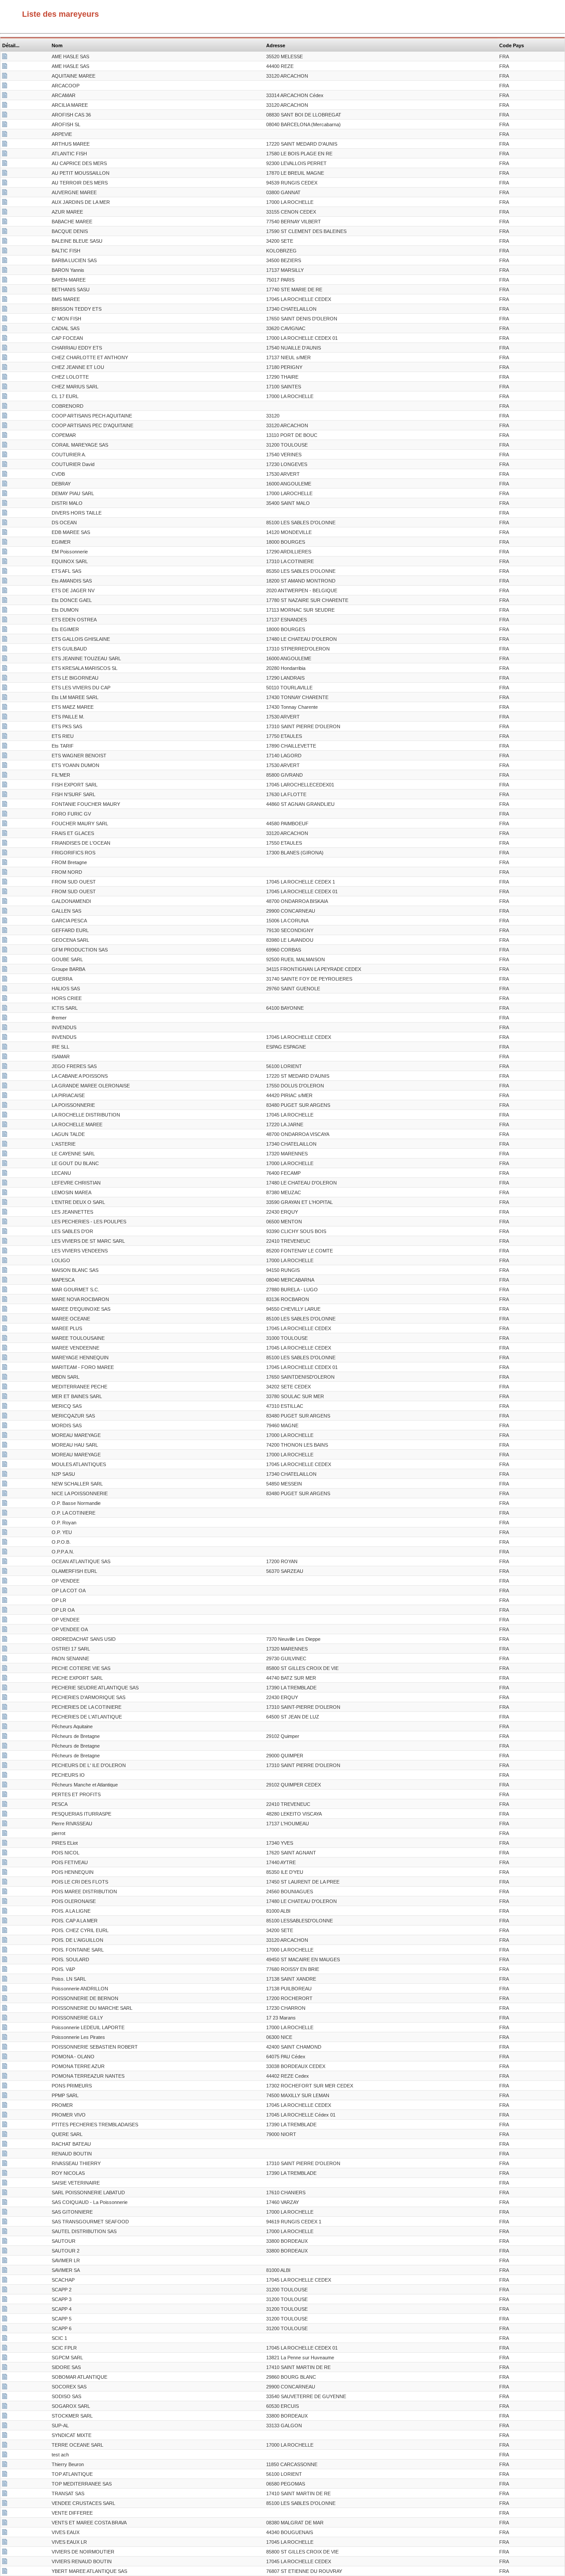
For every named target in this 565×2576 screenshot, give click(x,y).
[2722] (5, 164)
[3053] (5, 2310)
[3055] (5, 2329)
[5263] (5, 1242)
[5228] (5, 290)
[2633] (5, 300)
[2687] (5, 2504)
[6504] (5, 174)
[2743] (5, 1184)
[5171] (5, 2252)
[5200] (5, 2446)
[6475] (5, 1397)
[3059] (5, 1057)
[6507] (5, 1310)
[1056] (5, 1640)
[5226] (5, 1300)
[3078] (5, 1553)
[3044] (5, 650)
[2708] (5, 485)
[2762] (5, 1252)
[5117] (5, 2456)
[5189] (5, 77)
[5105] (5, 504)
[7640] (5, 718)
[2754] (5, 271)
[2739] (5, 1077)
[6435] (5, 1261)
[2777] (5, 378)
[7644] (5, 960)
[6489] (5, 2009)
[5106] (5, 1922)
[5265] (5, 2213)
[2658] (5, 1718)
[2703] (5, 2533)
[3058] (5, 1009)
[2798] (5, 2436)
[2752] (5, 747)
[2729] (5, 1426)
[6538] (5, 572)
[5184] (5, 2426)
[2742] (5, 951)
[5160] (5, 329)
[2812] (5, 1737)
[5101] (5, 135)
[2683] (5, 931)
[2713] (5, 543)
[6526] (5, 1669)
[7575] (5, 601)
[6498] (5, 1164)
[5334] (5, 1970)
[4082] (5, 1504)
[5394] (5, 1980)
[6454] (5, 2358)
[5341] (5, 1931)
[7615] (5, 1494)
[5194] (5, 1378)
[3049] (5, 1824)
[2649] (5, 1708)
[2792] (5, 1766)
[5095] (5, 776)
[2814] (5, 1727)
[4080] (5, 1582)
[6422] (5, 261)
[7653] (5, 417)
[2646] (5, 1465)
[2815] (5, 1621)
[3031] (5, 1349)
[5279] (5, 57)
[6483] (5, 1213)
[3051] (5, 2290)
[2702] (5, 980)
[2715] (5, 2368)
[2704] (5, 2388)
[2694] (5, 1407)
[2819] (5, 1514)
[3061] (5, 1116)
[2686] (5, 1320)
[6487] (5, 2232)
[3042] (5, 2087)
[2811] (5, 426)
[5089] (5, 2261)
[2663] (5, 96)
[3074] (5, 1747)
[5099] (5, 86)
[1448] (5, 2514)
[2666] (5, 834)
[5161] (5, 232)
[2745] (5, 2174)
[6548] (5, 2203)
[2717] (5, 1358)
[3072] (5, 1815)
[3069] (5, 1786)
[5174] (5, 1290)
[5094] (5, 669)
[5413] (5, 1475)
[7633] (5, 1912)
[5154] (5, 2339)
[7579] (5, 2038)
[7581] (5, 553)
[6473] (5, 1203)
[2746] (5, 145)
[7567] (5, 805)
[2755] (5, 455)
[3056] (5, 698)
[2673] (5, 1679)
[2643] (5, 1329)
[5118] (5, 1941)
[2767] (5, 727)
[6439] (5, 242)
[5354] (5, 1096)
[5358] (5, 67)
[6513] (5, 116)
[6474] (5, 1271)
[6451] (5, 2116)
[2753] (5, 2164)
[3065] (5, 2184)
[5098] (5, 1543)
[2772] (5, 154)
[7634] (5, 222)
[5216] (5, 1572)
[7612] (5, 1485)
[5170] (5, 824)
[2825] (5, 1533)
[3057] (5, 252)
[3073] (5, 921)
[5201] (5, 2077)
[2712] (5, 339)
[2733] (5, 1446)
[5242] (5, 310)
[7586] (5, 387)
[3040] (5, 912)
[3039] (5, 1174)
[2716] (5, 844)
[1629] (5, 1591)
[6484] (5, 679)
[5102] (5, 1523)
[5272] (5, 2485)
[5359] (5, 349)
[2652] (5, 2562)
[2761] (5, 1154)
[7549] (5, 582)
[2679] (5, 1698)
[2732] (5, 281)
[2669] (5, 1902)
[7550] (5, 2096)
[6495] (5, 1611)
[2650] (5, 2281)
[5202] (5, 1873)
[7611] (5, 1999)
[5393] (5, 2475)
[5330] (5, 1883)
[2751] (5, 1436)
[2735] (5, 562)
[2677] (5, 2271)
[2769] (5, 465)
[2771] (5, 2028)
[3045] (5, 1960)
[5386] (5, 756)
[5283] (5, 1087)
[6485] (5, 446)
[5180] (5, 1650)
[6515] (5, 320)
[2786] (5, 1863)
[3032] (5, 2155)
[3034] (5, 591)
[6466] (5, 1805)
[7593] (5, 1844)
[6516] (5, 368)
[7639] (5, 358)
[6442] (5, 1145)
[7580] (5, 1019)
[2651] (5, 2349)
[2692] (5, 2057)
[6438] (5, 766)
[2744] (5, 1125)
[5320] (5, 494)
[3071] (5, 1135)
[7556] (5, 1232)
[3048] (5, 1455)
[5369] (5, 815)
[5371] (5, 397)
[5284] (5, 640)
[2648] (5, 2106)
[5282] (5, 184)
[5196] (5, 2397)
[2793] (5, 1659)
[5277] (5, 1951)
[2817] (5, 873)
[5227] (5, 1281)
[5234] (5, 708)
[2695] (5, 989)
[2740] (5, 2378)
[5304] (5, 795)
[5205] (5, 2407)
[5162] (5, 1388)
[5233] (5, 523)
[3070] (5, 902)
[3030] (5, 786)
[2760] (5, 2019)
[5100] (5, 863)
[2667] (5, 737)
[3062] (5, 970)
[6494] (5, 1601)
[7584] (5, 620)
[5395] (5, 1892)
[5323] (5, 106)
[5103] (5, 436)
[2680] (5, 1048)
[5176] (5, 2048)
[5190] (5, 2572)
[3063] (5, 2145)
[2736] (5, 2553)
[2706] (5, 213)
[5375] (5, 1562)
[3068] (5, 999)
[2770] (5, 1989)
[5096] (5, 1795)
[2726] (5, 854)
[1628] (5, 1630)
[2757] (5, 2494)
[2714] (5, 2242)
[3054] (5, 2320)
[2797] (5, 1776)
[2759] (5, 1854)
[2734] (5, 1339)
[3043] (5, 688)
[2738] (5, 1106)
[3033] (5, 1222)
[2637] (5, 1368)
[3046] (5, 2125)
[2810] (5, 883)
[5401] (5, 1834)
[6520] (5, 1689)
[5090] (5, 2543)
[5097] (5, 514)
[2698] (5, 2067)
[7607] (5, 941)
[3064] (5, 1028)
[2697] (5, 2417)
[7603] (5, 2223)
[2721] (5, 2135)
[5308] (5, 1067)
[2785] (5, 611)
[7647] (5, 1193)
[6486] (5, 1417)
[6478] (5, 2193)
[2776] (5, 203)
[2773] (5, 475)
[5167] (5, 125)
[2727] (5, 2523)
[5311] (5, 533)
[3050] (5, 630)
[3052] (5, 2300)
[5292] (5, 659)
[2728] (5, 2465)
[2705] (5, 193)
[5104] (5, 1756)
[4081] (5, 407)
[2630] (5, 1038)
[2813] (5, 892)
